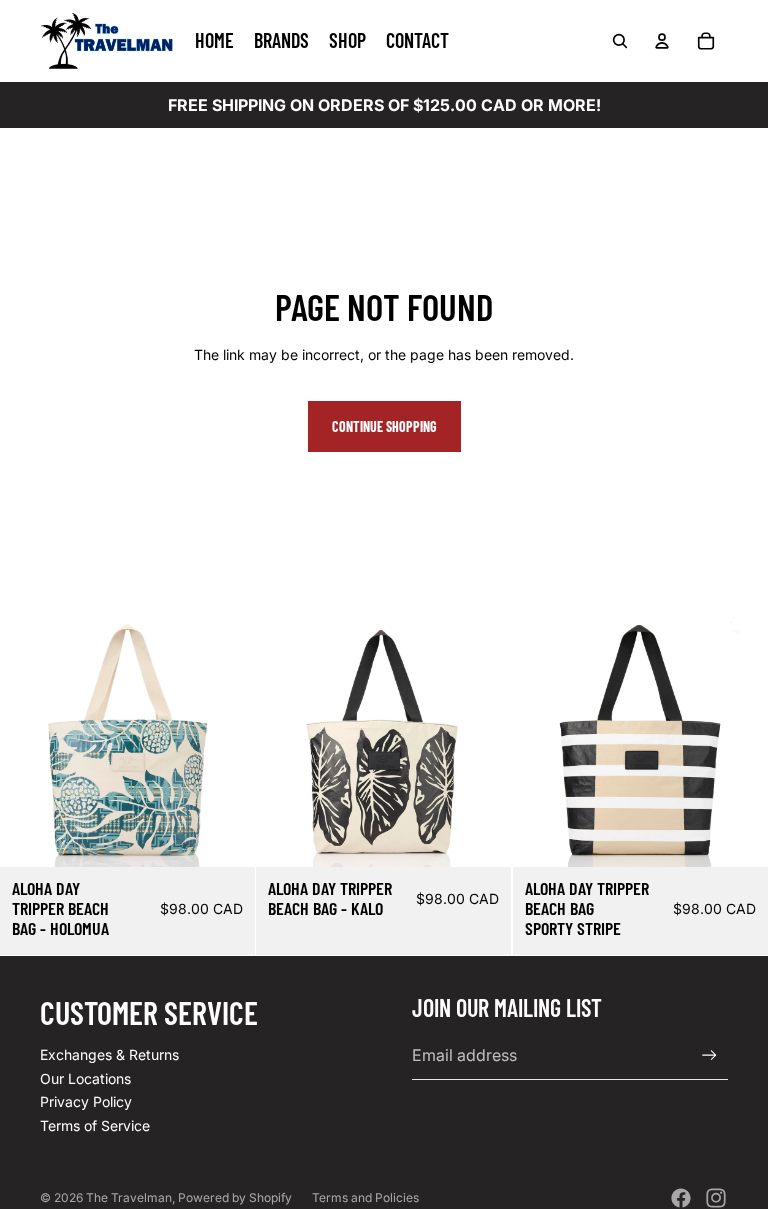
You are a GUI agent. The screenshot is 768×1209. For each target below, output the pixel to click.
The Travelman (129, 1197)
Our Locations (85, 1078)
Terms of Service (95, 1125)
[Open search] (620, 41)
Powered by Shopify (235, 1197)
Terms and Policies (365, 1197)
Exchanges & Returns (109, 1054)
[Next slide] (225, 740)
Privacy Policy (86, 1101)
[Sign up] (709, 1055)
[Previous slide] (30, 740)
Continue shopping (384, 426)
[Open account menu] (662, 41)
